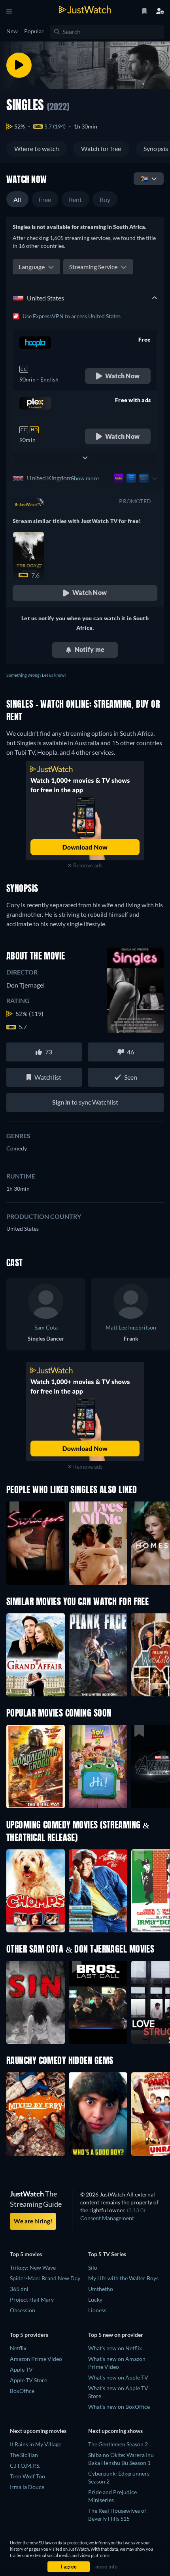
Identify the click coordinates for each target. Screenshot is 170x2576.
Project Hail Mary (32, 2299)
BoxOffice (22, 2391)
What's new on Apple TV (118, 2377)
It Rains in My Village (36, 2444)
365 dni (19, 2289)
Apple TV (21, 2369)
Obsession (23, 2310)
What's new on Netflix (115, 2348)
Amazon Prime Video (36, 2359)
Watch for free (101, 148)
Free (45, 199)
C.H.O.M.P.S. (25, 2466)
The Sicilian (24, 2455)
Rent (76, 199)
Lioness (97, 2310)
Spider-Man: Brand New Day (45, 2278)
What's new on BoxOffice (119, 2407)
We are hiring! (33, 2221)
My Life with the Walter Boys (123, 2278)
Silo (93, 2267)
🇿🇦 (144, 178)
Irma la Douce (27, 2487)
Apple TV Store (28, 2380)
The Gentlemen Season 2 (118, 2444)
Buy (105, 199)
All (17, 199)
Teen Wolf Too (27, 2476)
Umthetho (101, 2289)
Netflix (18, 2348)
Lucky (95, 2299)
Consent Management (107, 2218)
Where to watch (37, 148)
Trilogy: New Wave (33, 2267)
